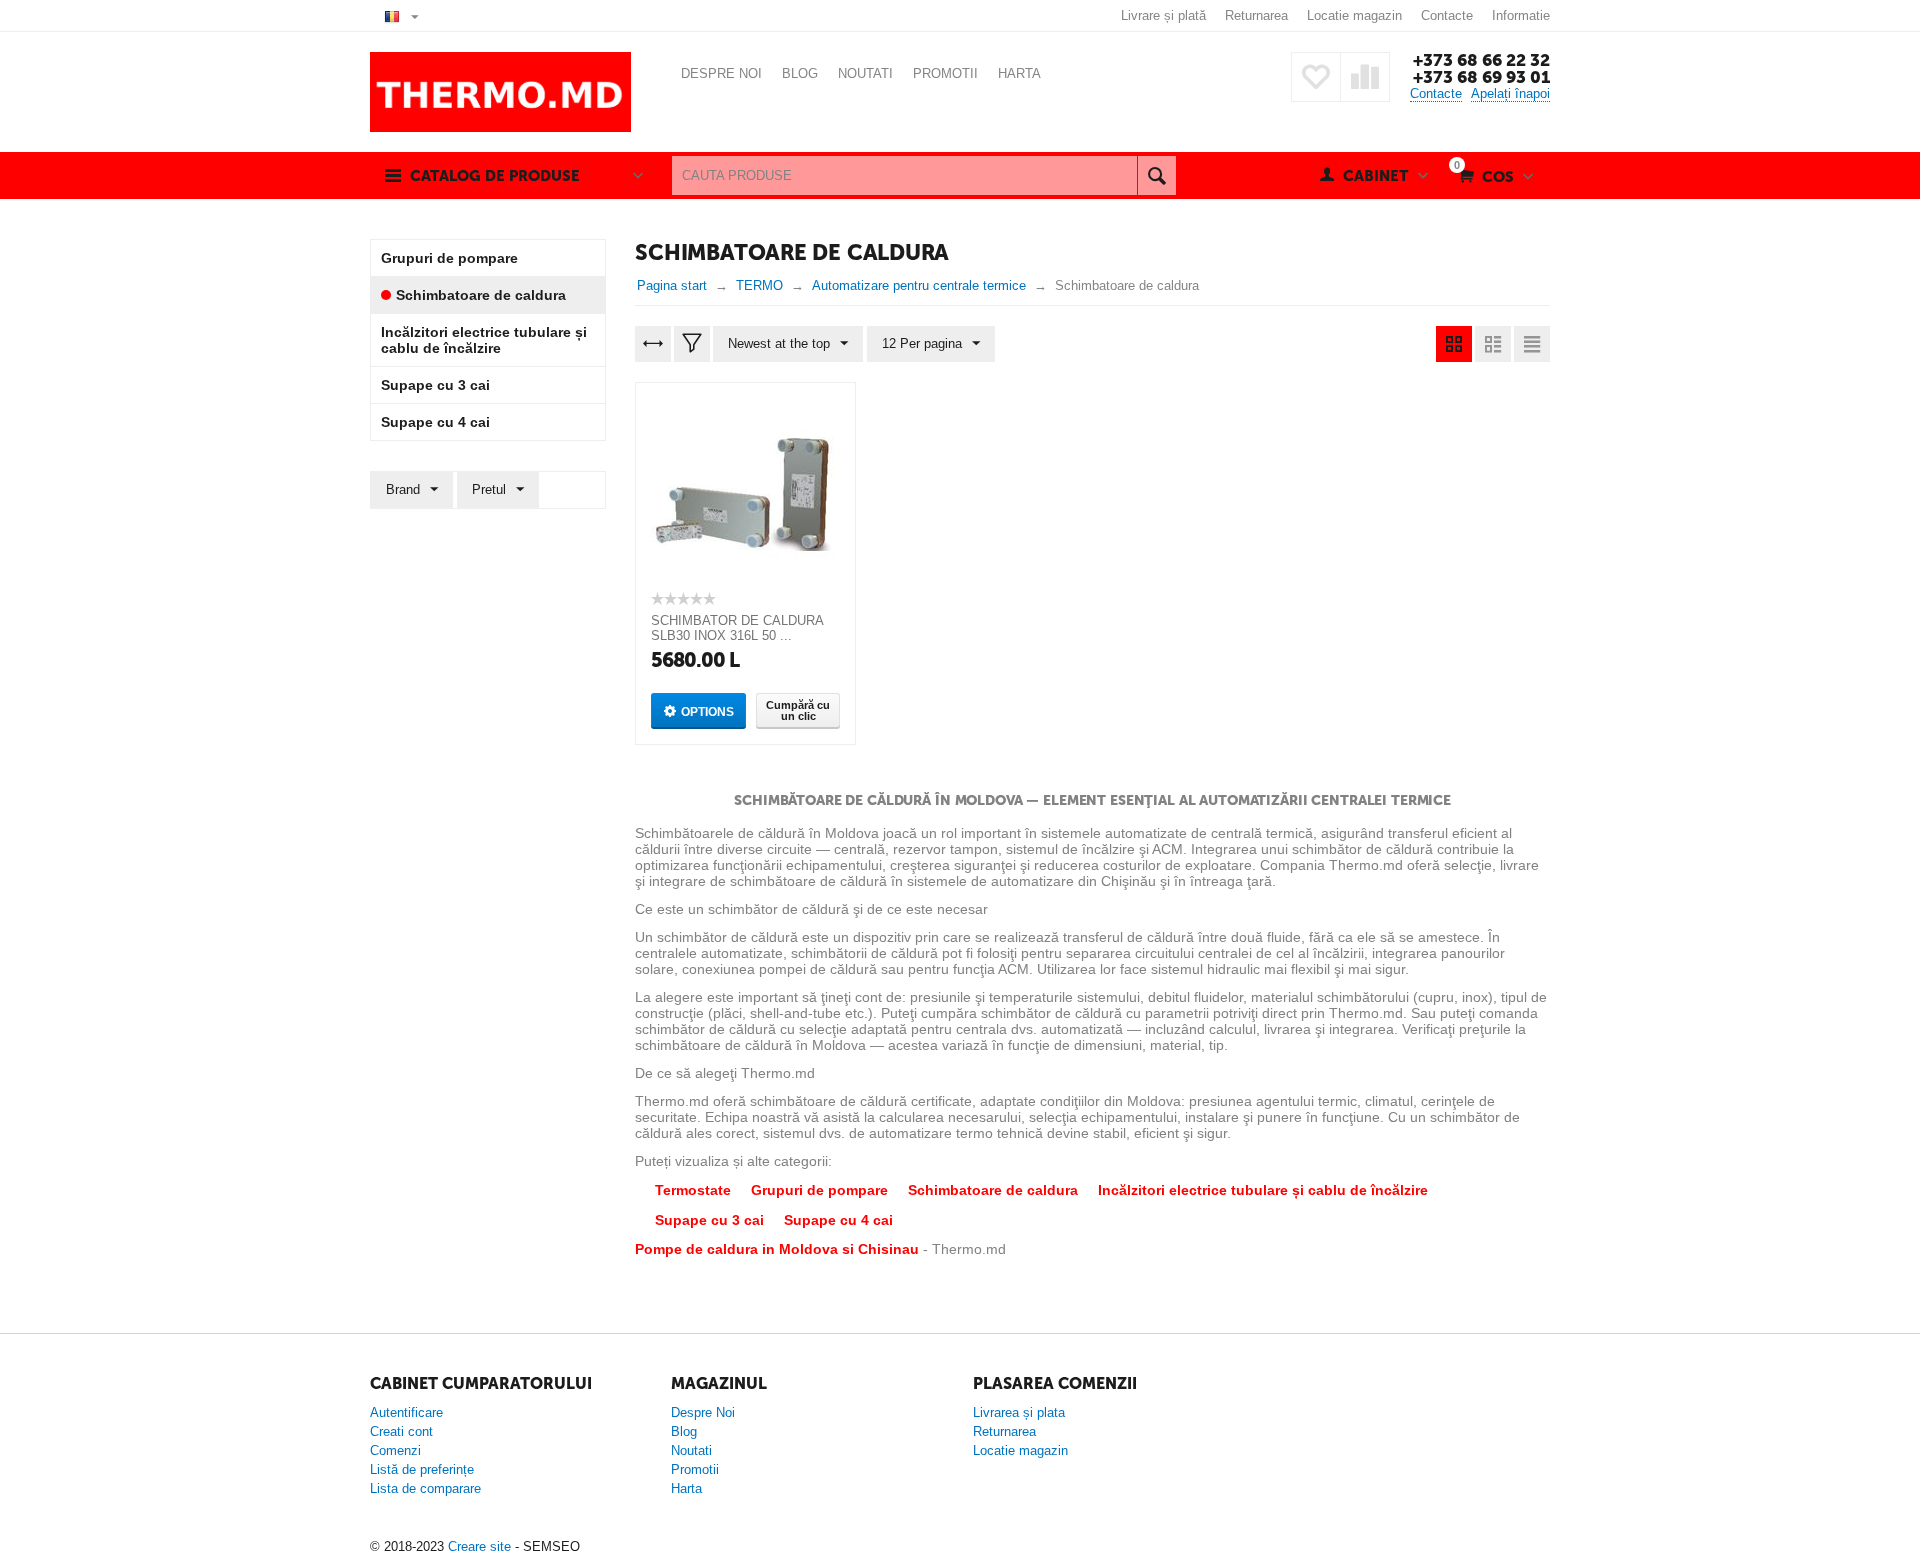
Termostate (693, 1190)
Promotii (695, 1469)
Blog (684, 1431)
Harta (686, 1488)
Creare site (479, 1546)
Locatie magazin (1354, 15)
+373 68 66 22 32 (1481, 60)
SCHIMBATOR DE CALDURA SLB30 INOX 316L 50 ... (737, 628)
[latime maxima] (653, 344)
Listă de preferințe (422, 1469)
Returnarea (1256, 15)
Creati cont (401, 1431)
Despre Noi (703, 1412)
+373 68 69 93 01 (1481, 77)
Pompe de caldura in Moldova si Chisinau (777, 1249)
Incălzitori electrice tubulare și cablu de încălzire (1263, 1190)
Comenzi (395, 1450)
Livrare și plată (1163, 15)
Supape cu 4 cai (838, 1220)
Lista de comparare (425, 1488)
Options (707, 712)
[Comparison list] (1365, 77)
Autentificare (406, 1412)
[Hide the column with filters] (692, 344)
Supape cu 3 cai (709, 1220)
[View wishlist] (1316, 77)
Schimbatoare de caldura (993, 1190)
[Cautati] (1156, 175)
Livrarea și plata (1019, 1412)
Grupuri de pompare (819, 1190)
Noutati (691, 1450)
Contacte (1447, 15)
